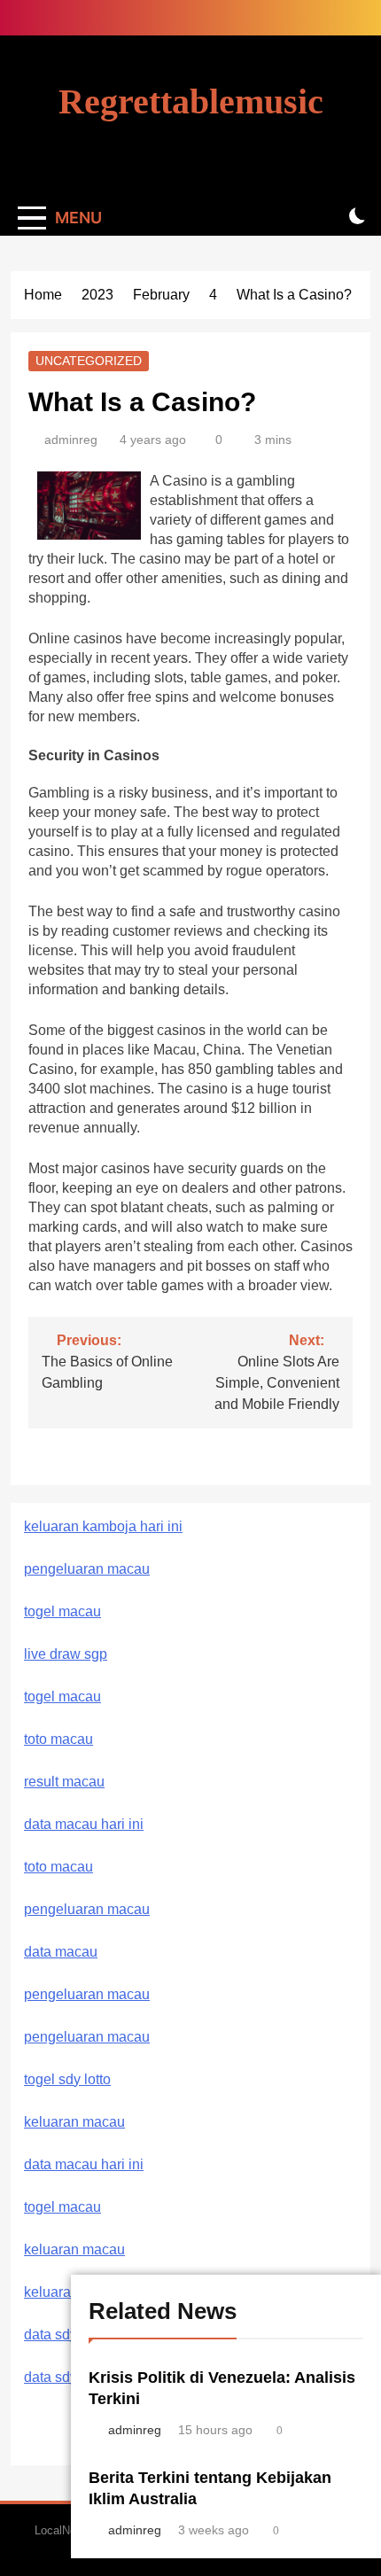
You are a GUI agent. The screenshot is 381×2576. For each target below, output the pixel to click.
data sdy (51, 2335)
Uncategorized (89, 361)
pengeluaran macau (87, 1994)
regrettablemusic (191, 101)
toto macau (58, 1739)
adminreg (71, 440)
